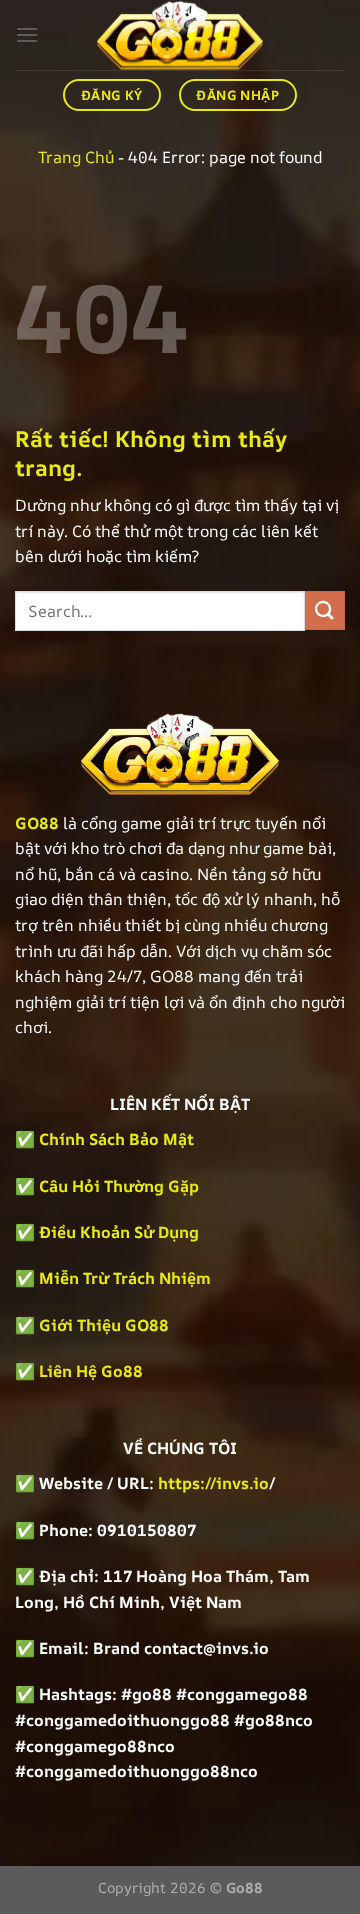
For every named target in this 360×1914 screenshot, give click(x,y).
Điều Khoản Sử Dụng (119, 1232)
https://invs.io (213, 1483)
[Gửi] (325, 610)
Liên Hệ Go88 (91, 1371)
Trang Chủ (76, 157)
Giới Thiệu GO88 (104, 1325)
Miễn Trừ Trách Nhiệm (125, 1278)
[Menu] (27, 34)
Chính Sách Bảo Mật (114, 1139)
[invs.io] (180, 35)
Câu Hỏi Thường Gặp (119, 1186)
